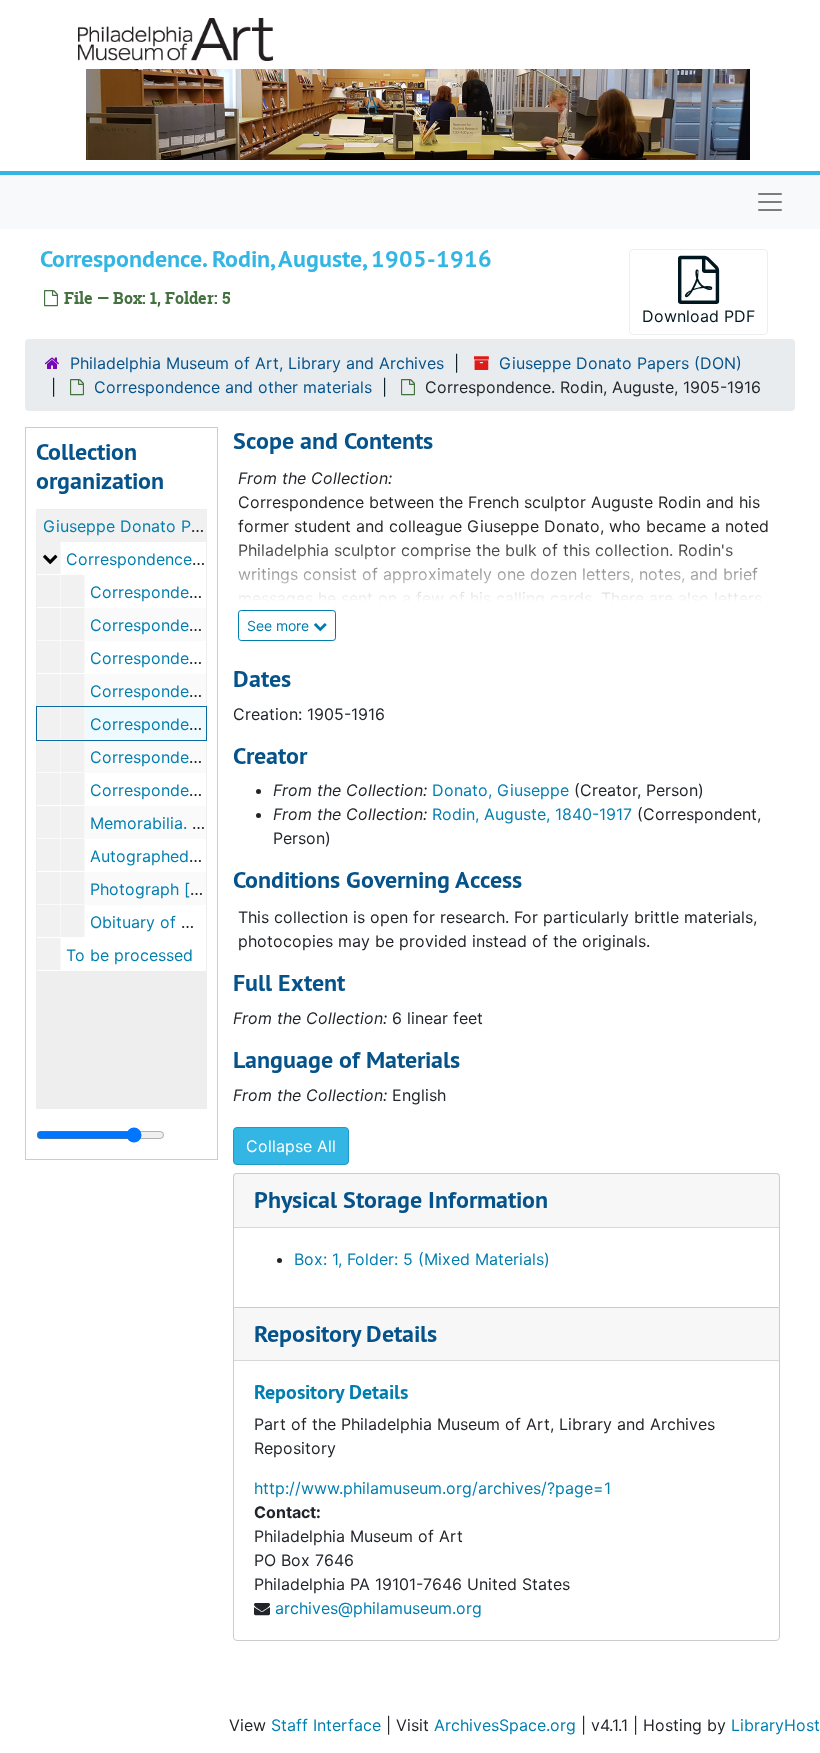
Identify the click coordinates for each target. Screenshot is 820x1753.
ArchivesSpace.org (505, 1725)
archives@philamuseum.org (378, 1608)
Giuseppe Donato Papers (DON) (620, 363)
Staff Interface (326, 1725)
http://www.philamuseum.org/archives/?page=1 (432, 1488)
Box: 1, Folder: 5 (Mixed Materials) (422, 1259)
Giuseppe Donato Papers (138, 526)
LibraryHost (775, 1725)
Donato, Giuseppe (500, 790)
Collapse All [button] (291, 1146)
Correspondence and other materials (233, 387)
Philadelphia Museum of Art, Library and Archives (257, 363)
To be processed (129, 955)
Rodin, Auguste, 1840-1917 (532, 814)
